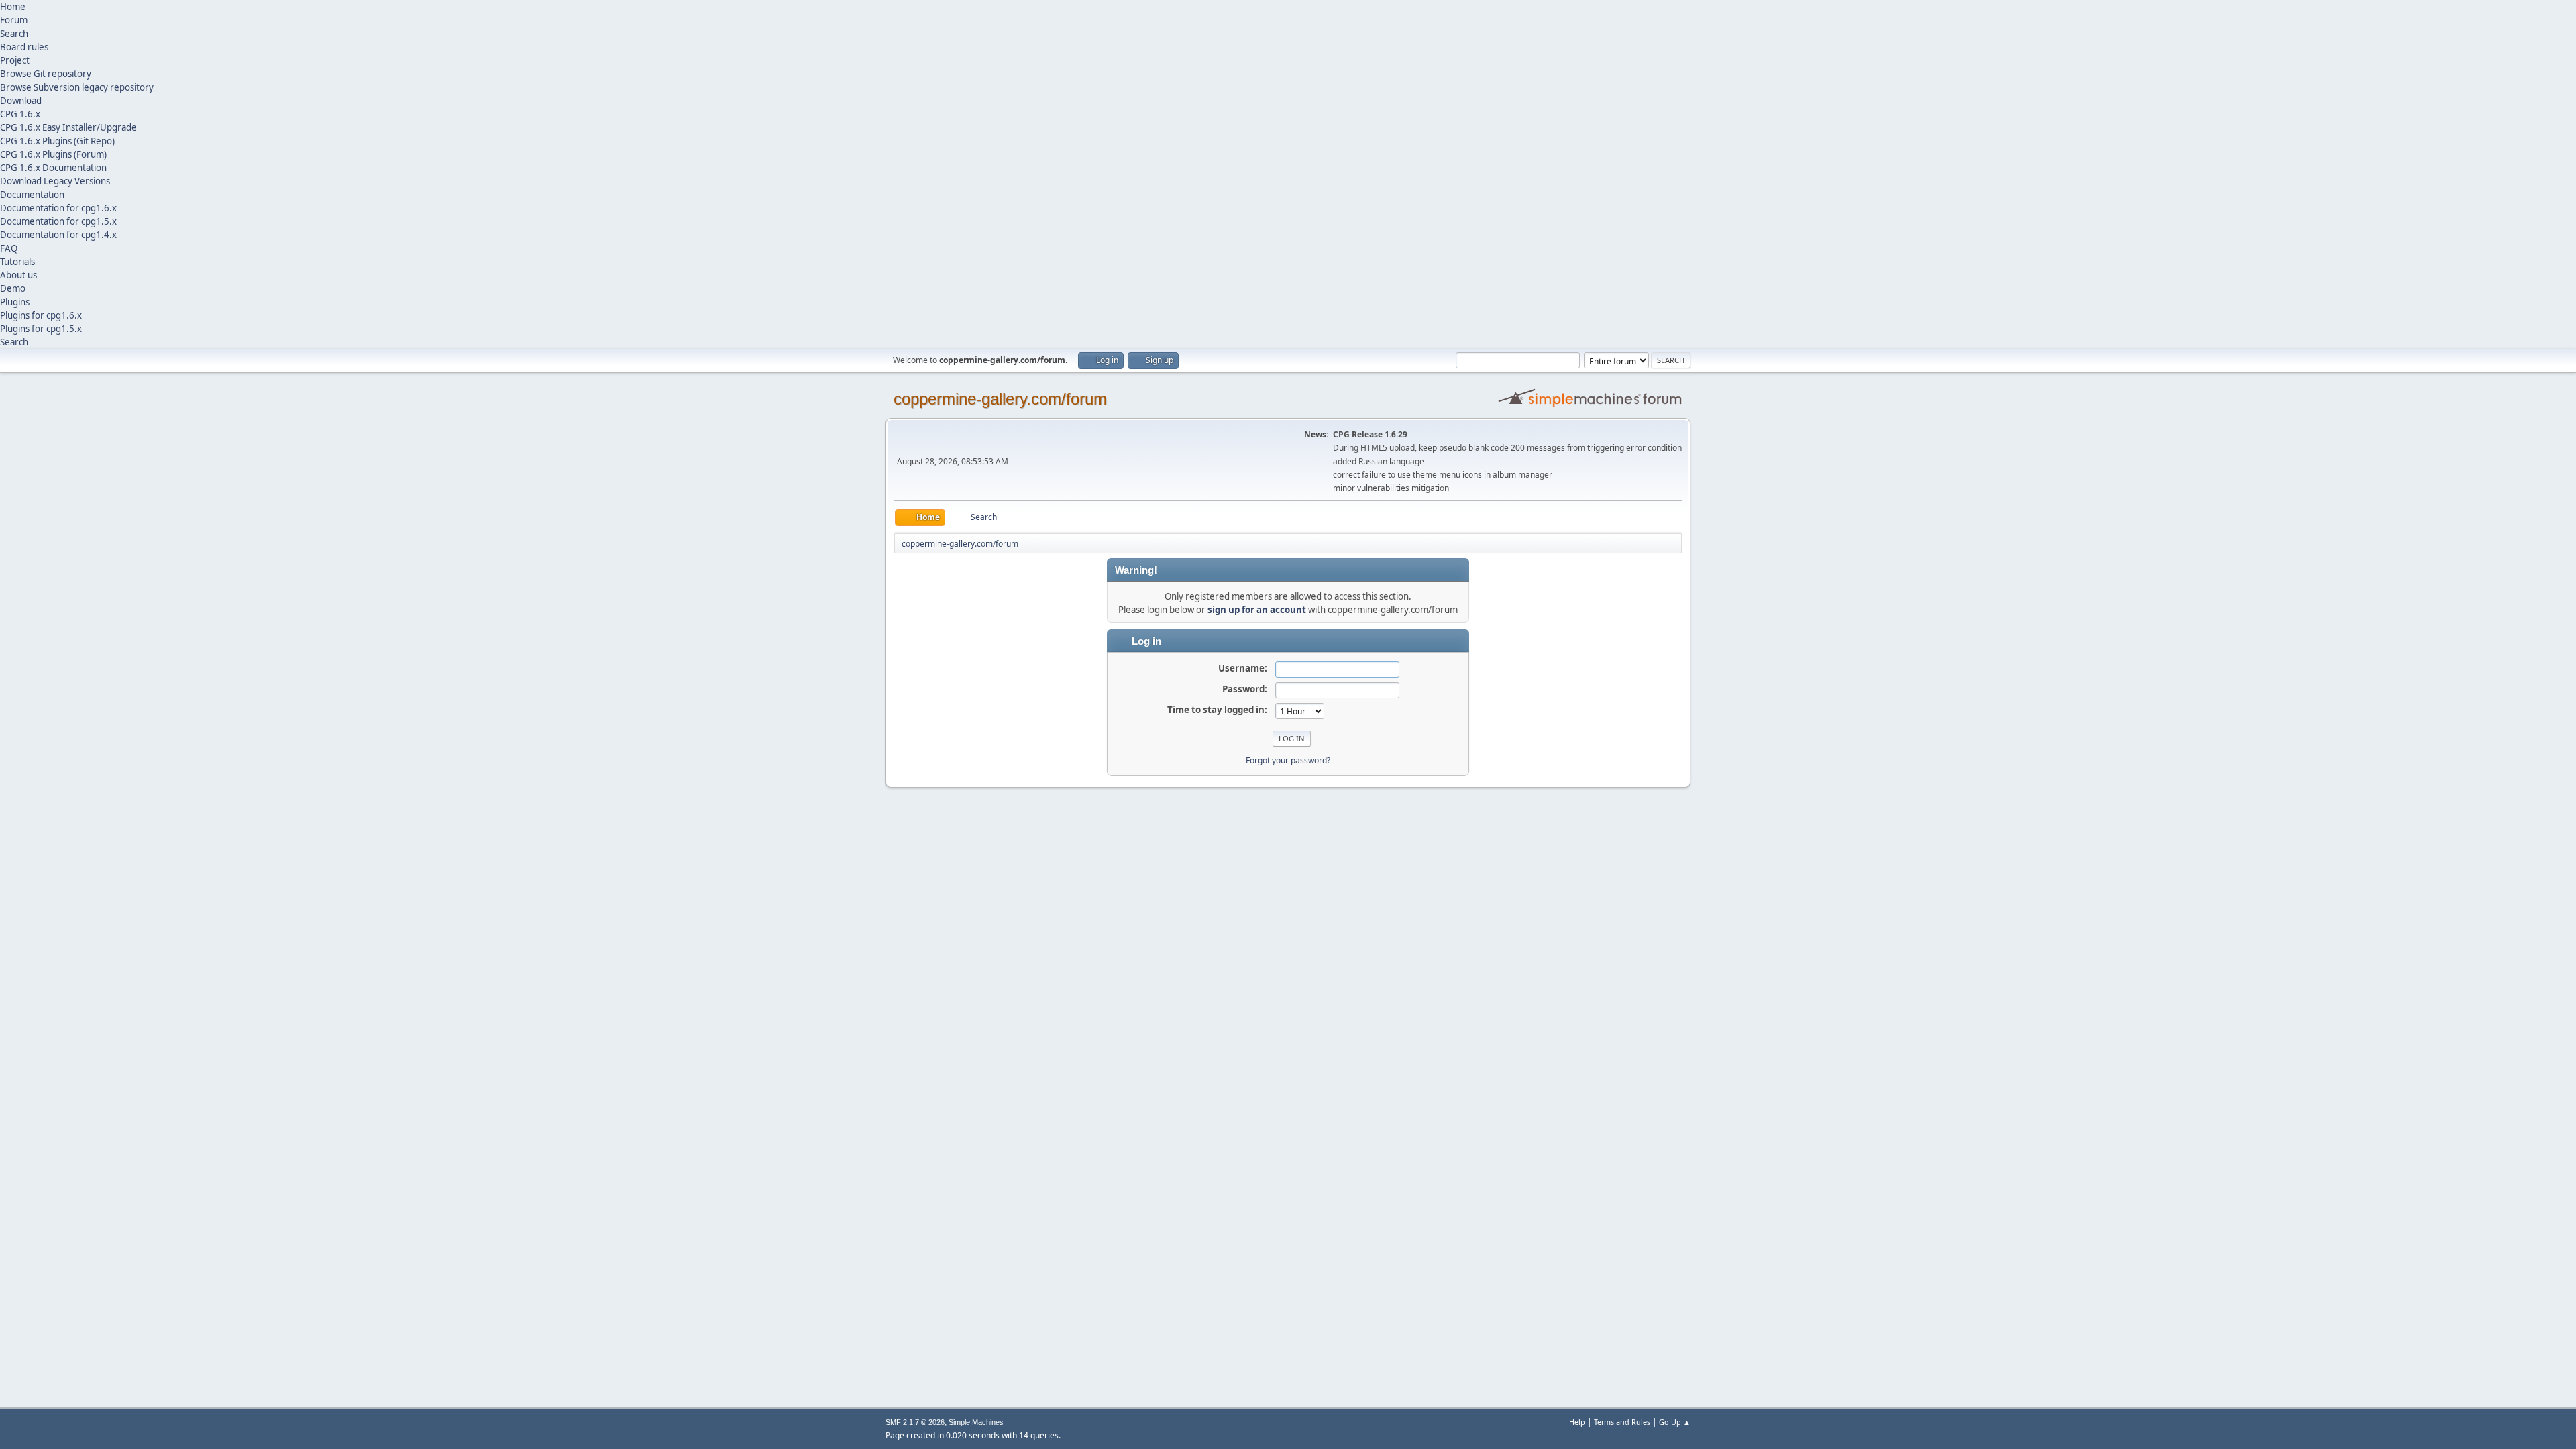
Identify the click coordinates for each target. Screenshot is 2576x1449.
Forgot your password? (1288, 760)
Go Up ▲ (1675, 1422)
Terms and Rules (1622, 1422)
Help (1577, 1422)
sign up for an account (1257, 610)
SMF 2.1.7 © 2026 (915, 1422)
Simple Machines (976, 1422)
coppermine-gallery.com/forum (1000, 399)
